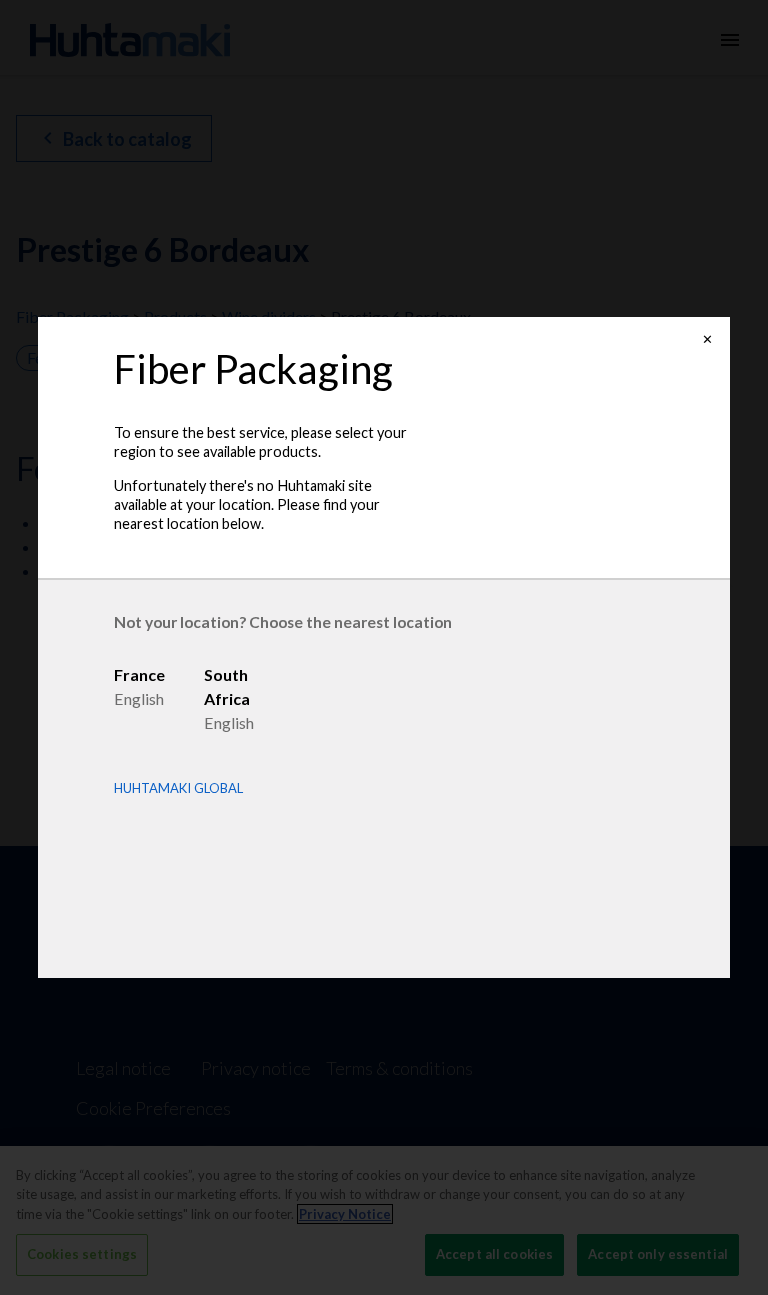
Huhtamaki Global (178, 788)
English (139, 698)
